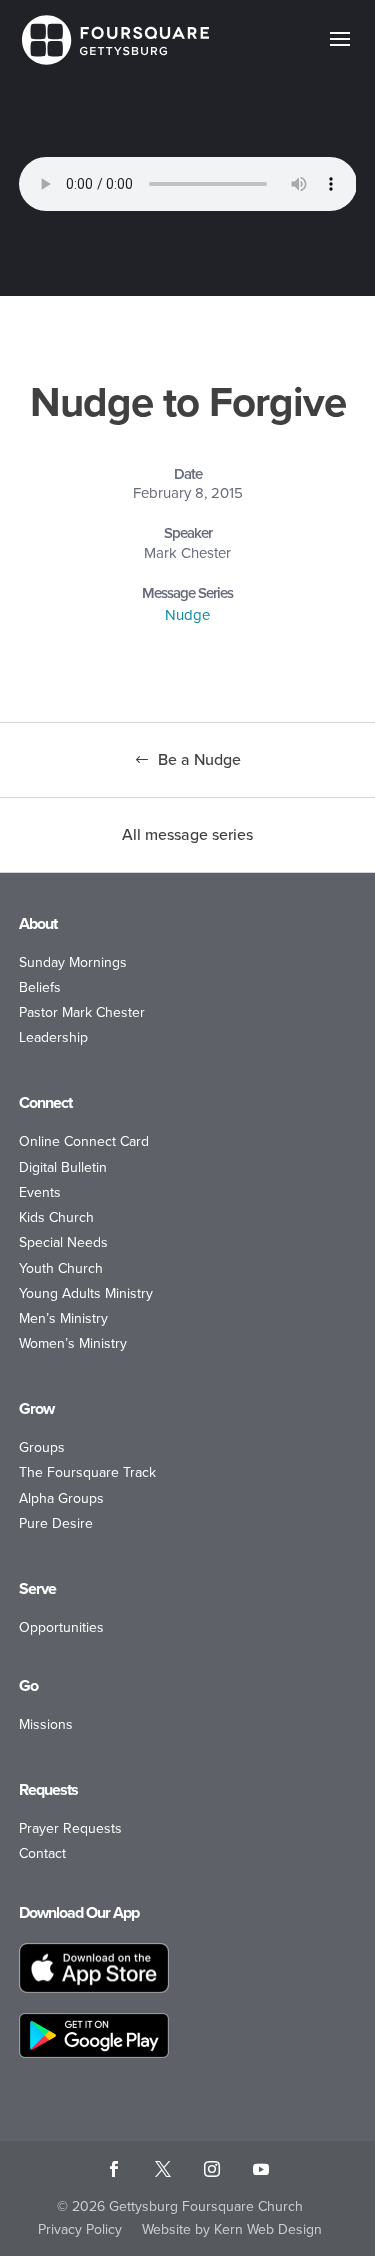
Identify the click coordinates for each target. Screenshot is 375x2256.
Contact (42, 1853)
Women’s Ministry (73, 1343)
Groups (42, 1447)
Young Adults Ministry (86, 1293)
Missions (46, 1724)
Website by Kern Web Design (232, 2229)
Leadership (53, 1037)
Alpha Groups (61, 1498)
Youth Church (61, 1268)
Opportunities (61, 1627)
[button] (340, 52)
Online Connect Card (84, 1141)
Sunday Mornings (73, 962)
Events (40, 1192)
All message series (187, 834)
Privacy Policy (80, 2229)
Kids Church (56, 1217)
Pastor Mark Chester (82, 1012)
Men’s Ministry (63, 1318)
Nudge (187, 615)
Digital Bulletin (63, 1167)
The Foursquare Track (87, 1472)
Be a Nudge (199, 759)
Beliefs (40, 987)
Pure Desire (56, 1523)
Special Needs (63, 1242)
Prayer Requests (70, 1828)
